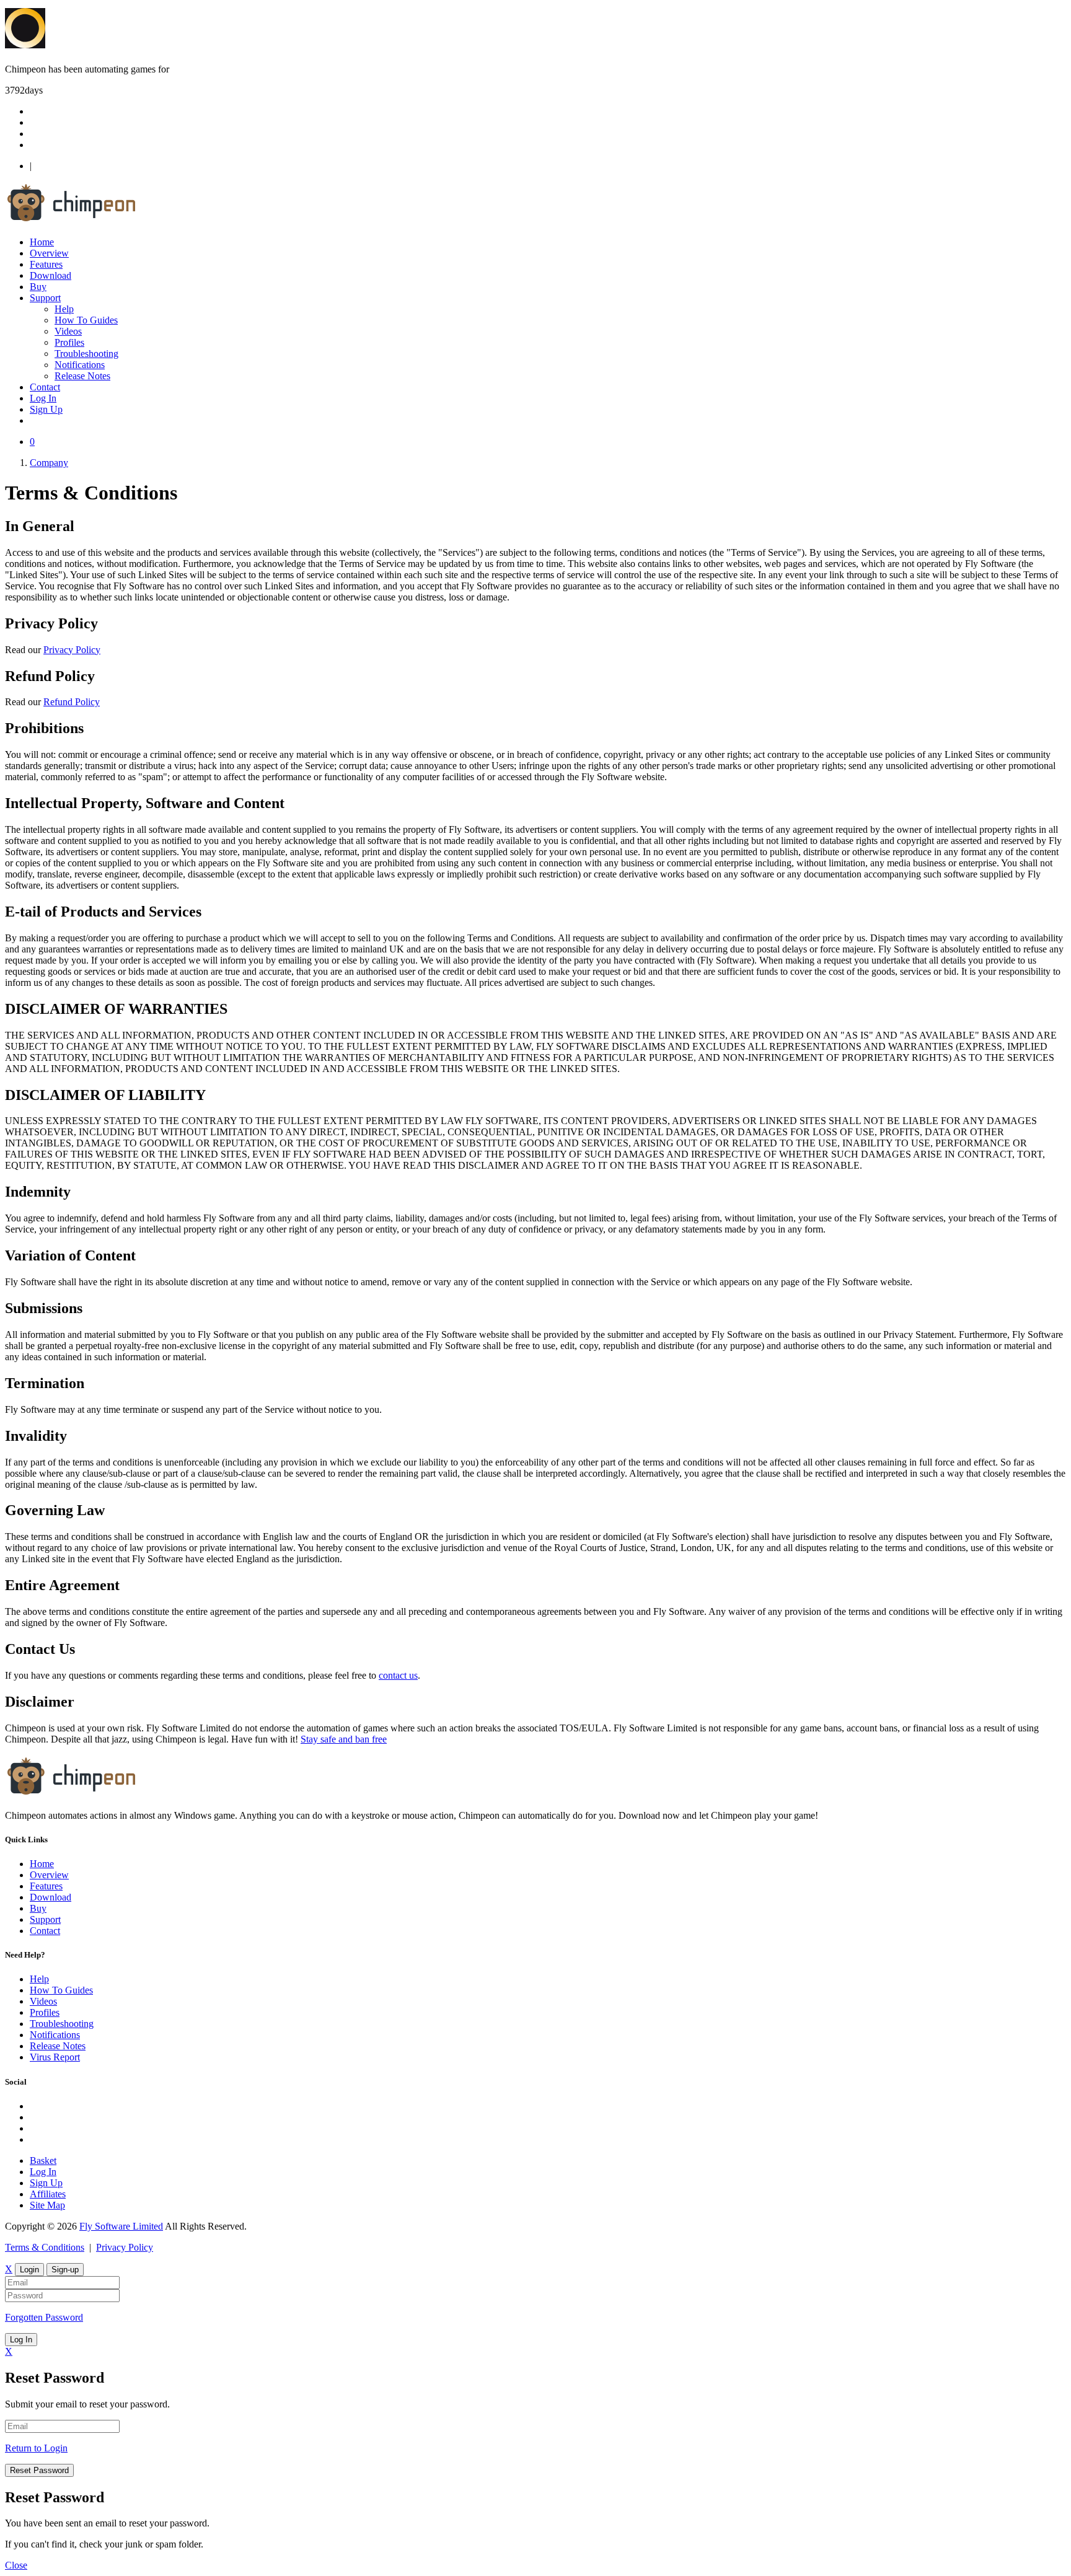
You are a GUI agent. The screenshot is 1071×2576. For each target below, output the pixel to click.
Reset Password (39, 2470)
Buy (38, 287)
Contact (45, 387)
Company (49, 463)
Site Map (47, 2205)
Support (45, 298)
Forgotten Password (44, 2317)
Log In (43, 398)
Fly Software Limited (121, 2226)
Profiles (69, 342)
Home (42, 242)
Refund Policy (72, 702)
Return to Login (36, 2448)
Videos (68, 331)
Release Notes (82, 376)
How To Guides (86, 320)
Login (29, 2270)
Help (64, 309)
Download (51, 275)
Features (46, 264)
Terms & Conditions (45, 2247)
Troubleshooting (86, 354)
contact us (398, 1675)
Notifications (80, 365)
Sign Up (46, 409)
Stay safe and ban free (344, 1739)
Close (16, 2565)
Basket (43, 2161)
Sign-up (65, 2270)
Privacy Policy (72, 650)
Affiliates (48, 2194)
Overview (49, 253)
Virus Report (55, 2057)
